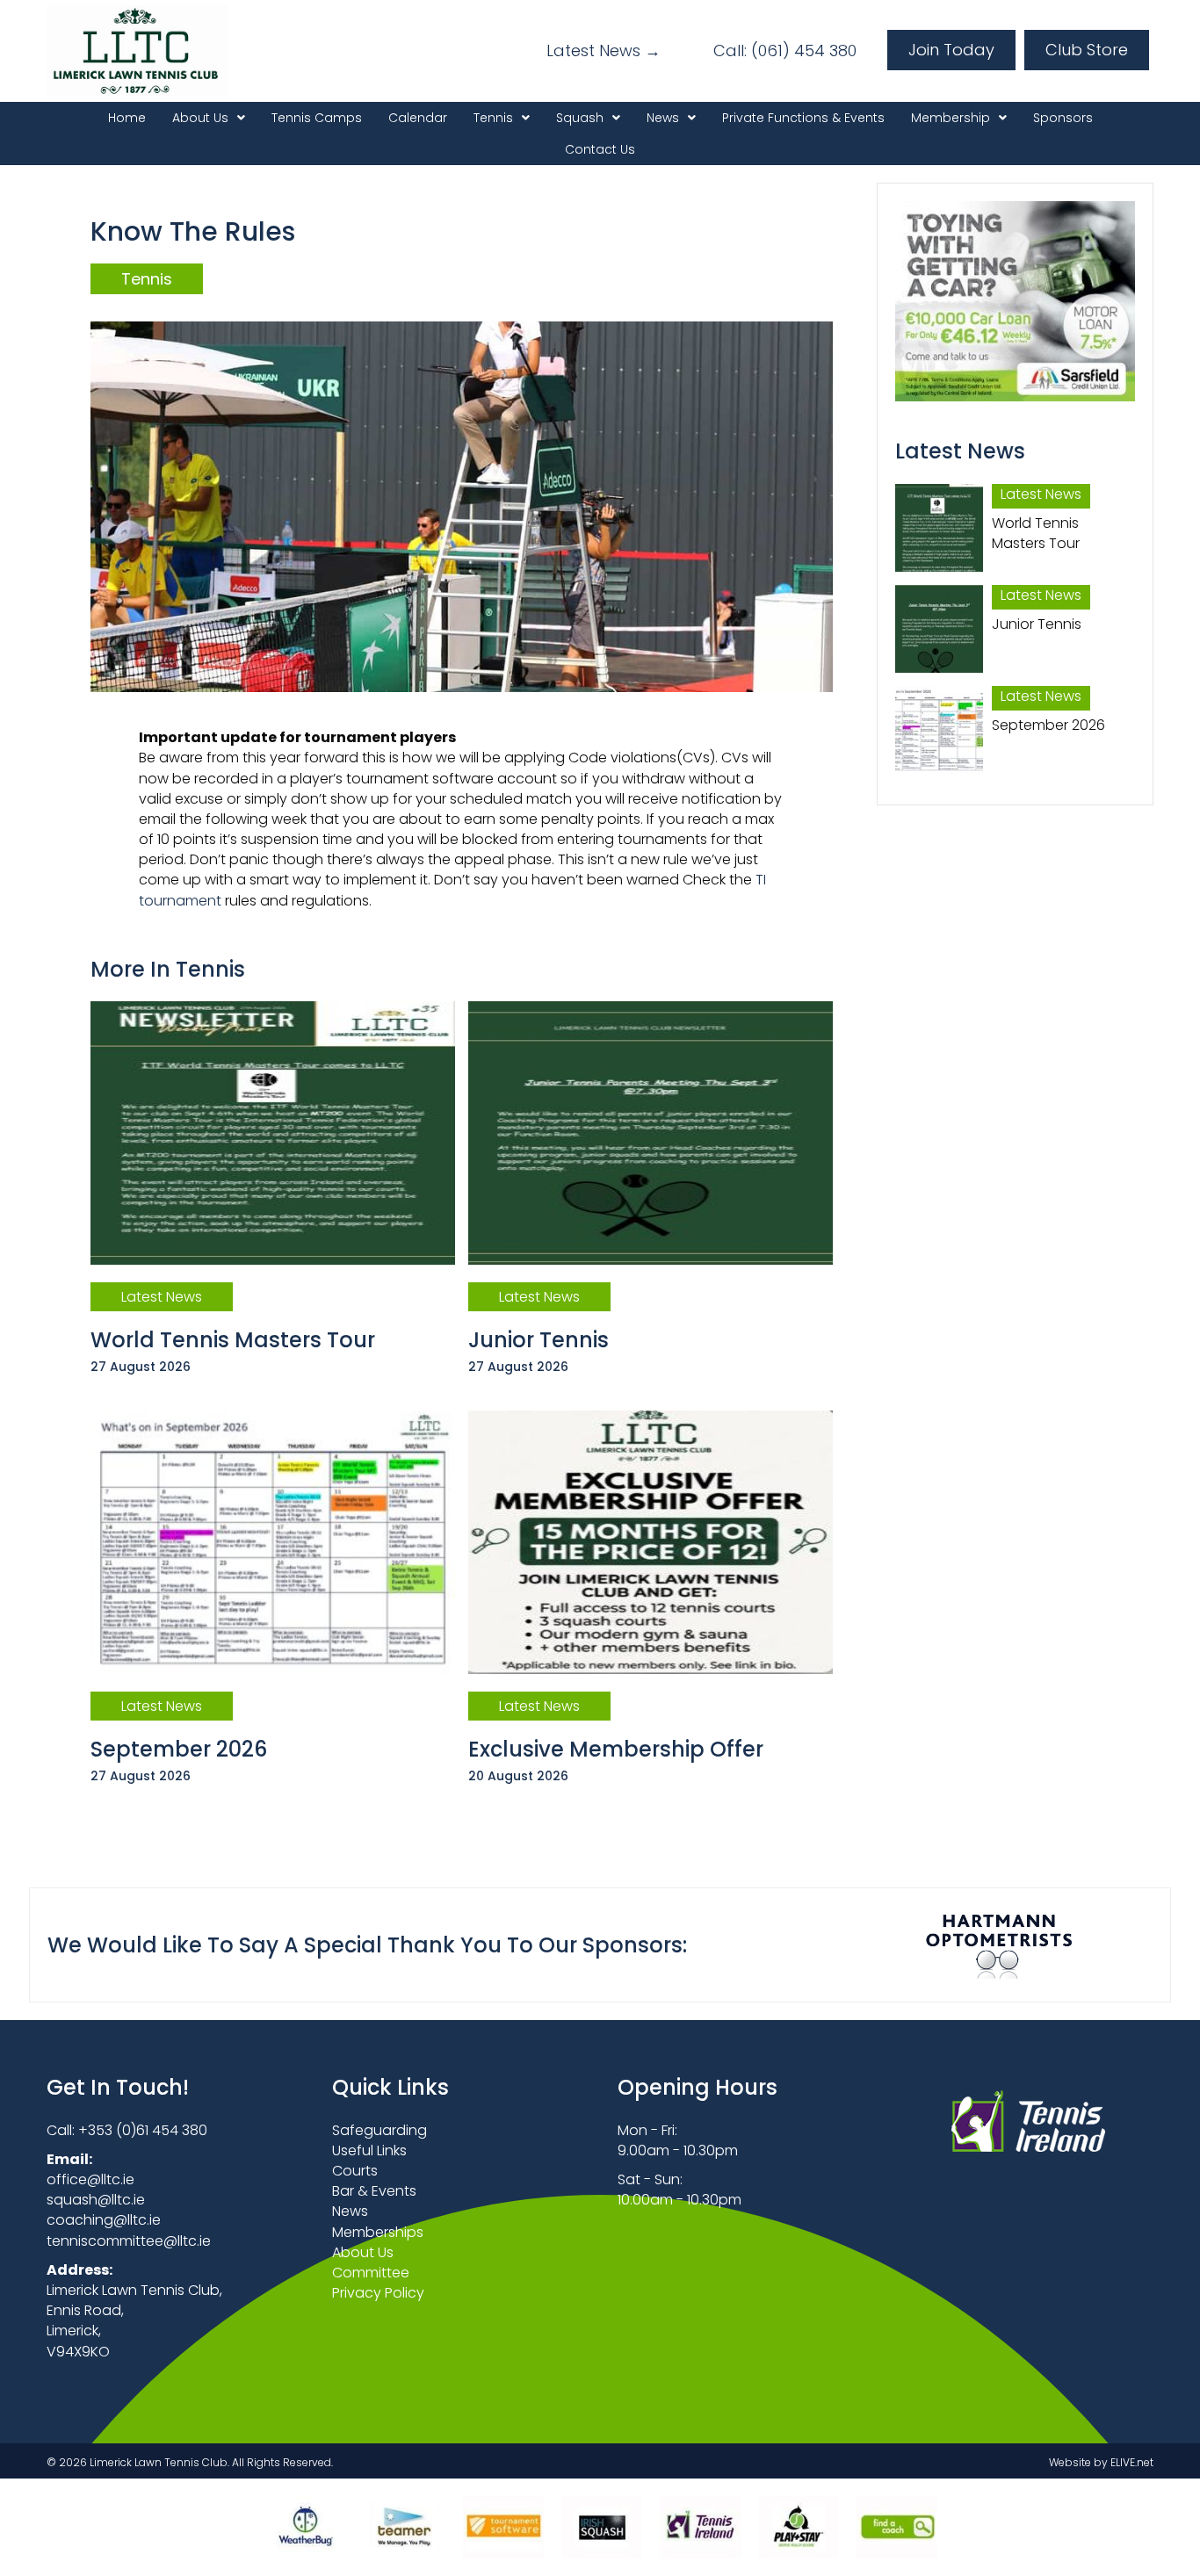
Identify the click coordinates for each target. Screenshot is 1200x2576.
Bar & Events (374, 2191)
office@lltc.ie (90, 2179)
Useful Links (369, 2150)
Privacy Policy (378, 2293)
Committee (371, 2273)
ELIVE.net (1132, 2462)
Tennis (147, 279)
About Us (363, 2252)
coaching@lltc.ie (104, 2220)
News (350, 2211)
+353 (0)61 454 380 (143, 2130)
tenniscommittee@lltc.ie (129, 2241)
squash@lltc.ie (96, 2200)
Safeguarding (380, 2130)
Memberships (378, 2232)
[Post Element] (273, 1199)
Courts (355, 2171)
